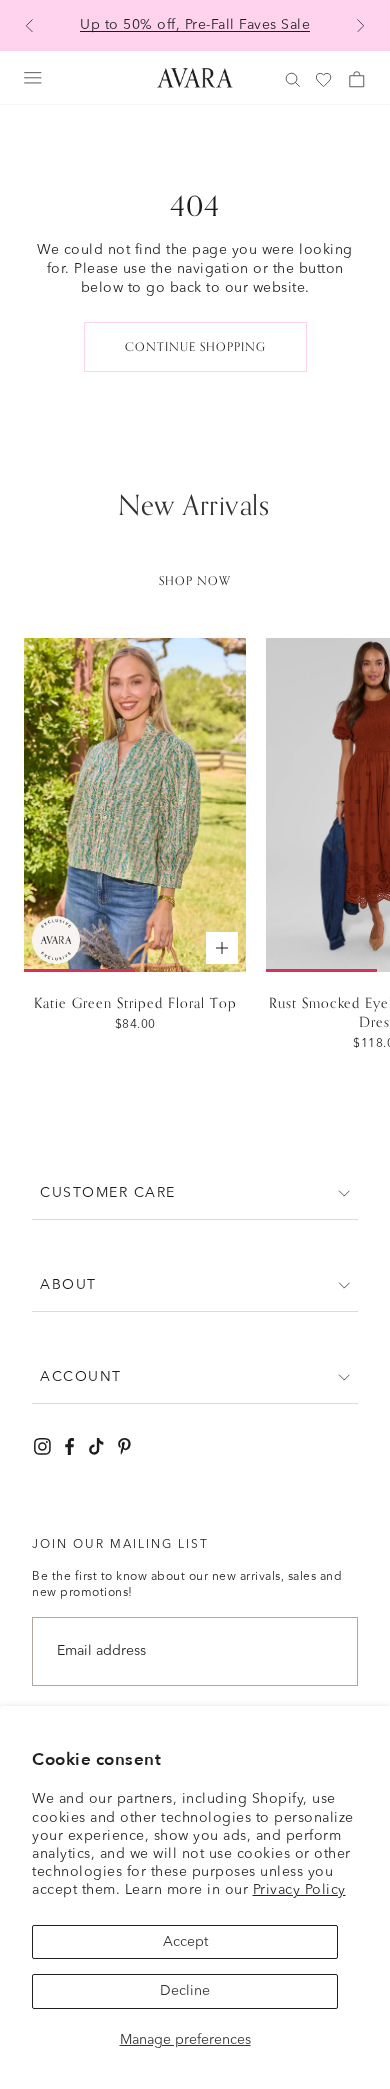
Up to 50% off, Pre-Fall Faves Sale (195, 25)
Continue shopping (195, 347)
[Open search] (293, 80)
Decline (185, 1991)
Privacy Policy (299, 1890)
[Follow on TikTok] (96, 1446)
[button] (195, 1193)
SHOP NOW (195, 581)
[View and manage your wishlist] (325, 80)
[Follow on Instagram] (42, 1446)
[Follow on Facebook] (69, 1446)
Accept (185, 1942)
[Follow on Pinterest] (124, 1446)
